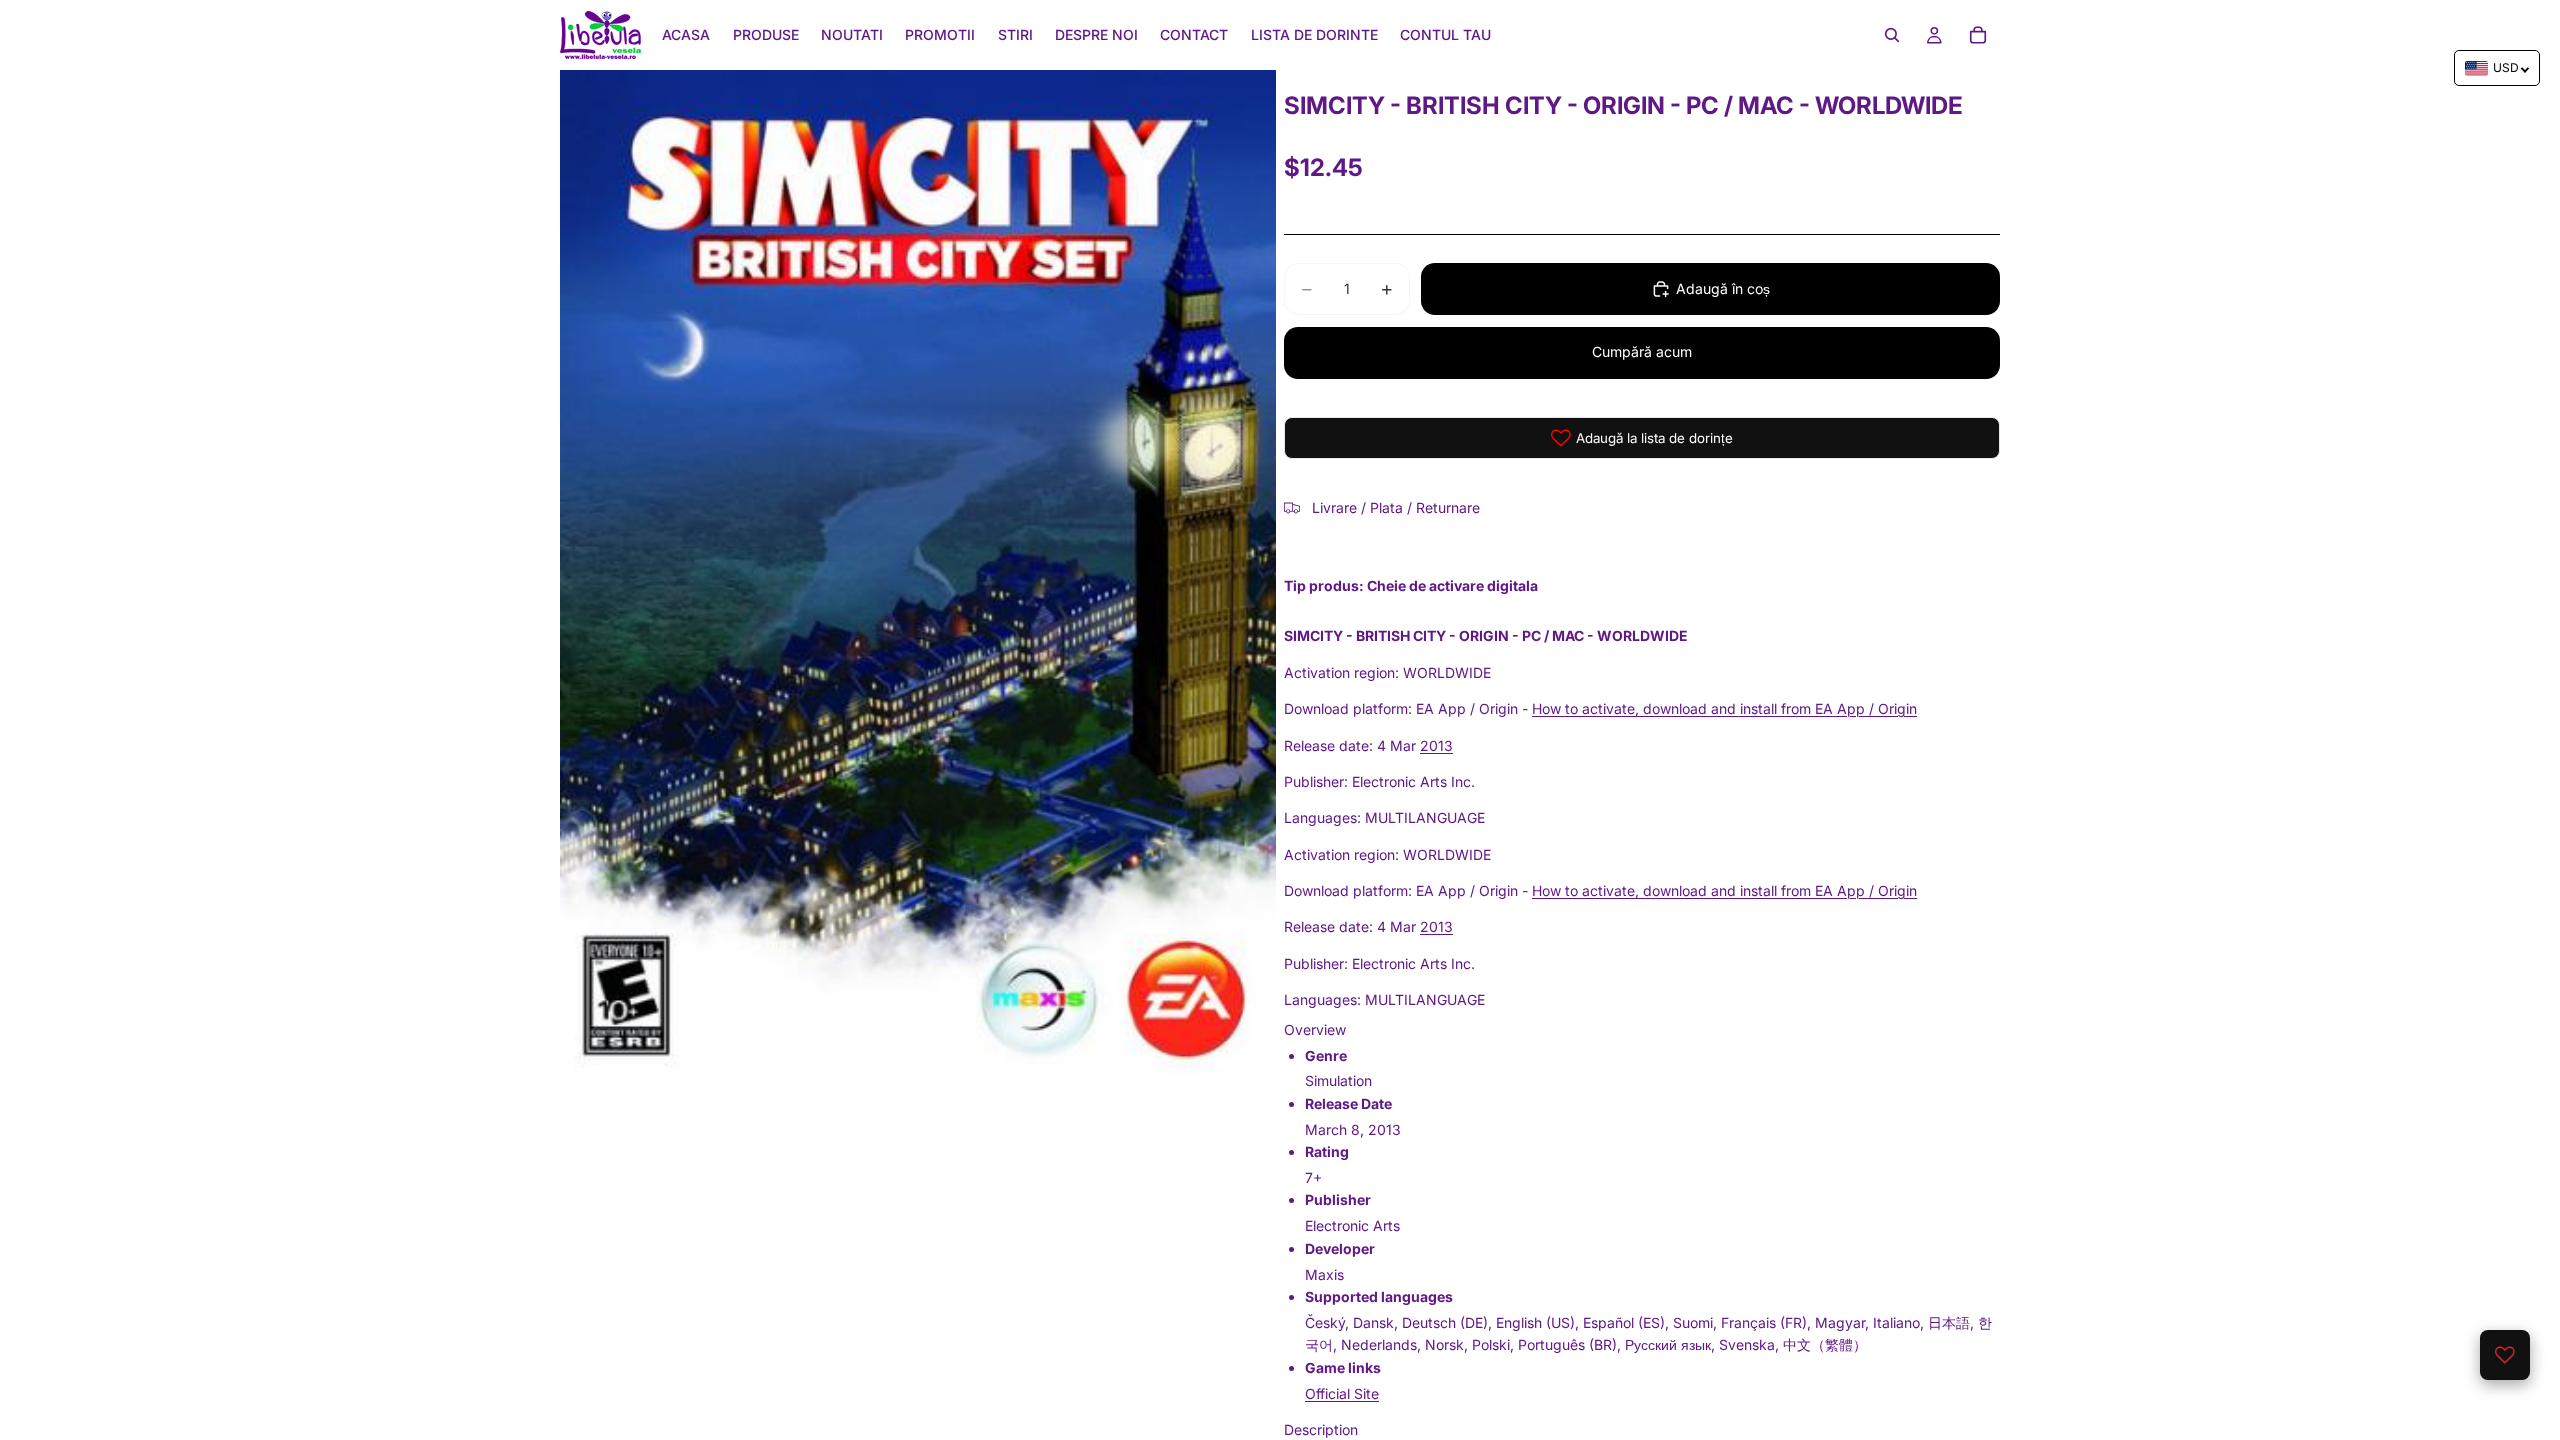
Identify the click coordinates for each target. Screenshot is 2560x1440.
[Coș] (1978, 35)
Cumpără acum (1642, 351)
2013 (1436, 745)
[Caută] (1892, 35)
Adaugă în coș (1723, 288)
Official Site (1342, 1393)
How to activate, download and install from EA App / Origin (1724, 708)
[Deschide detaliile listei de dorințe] (2505, 1355)
